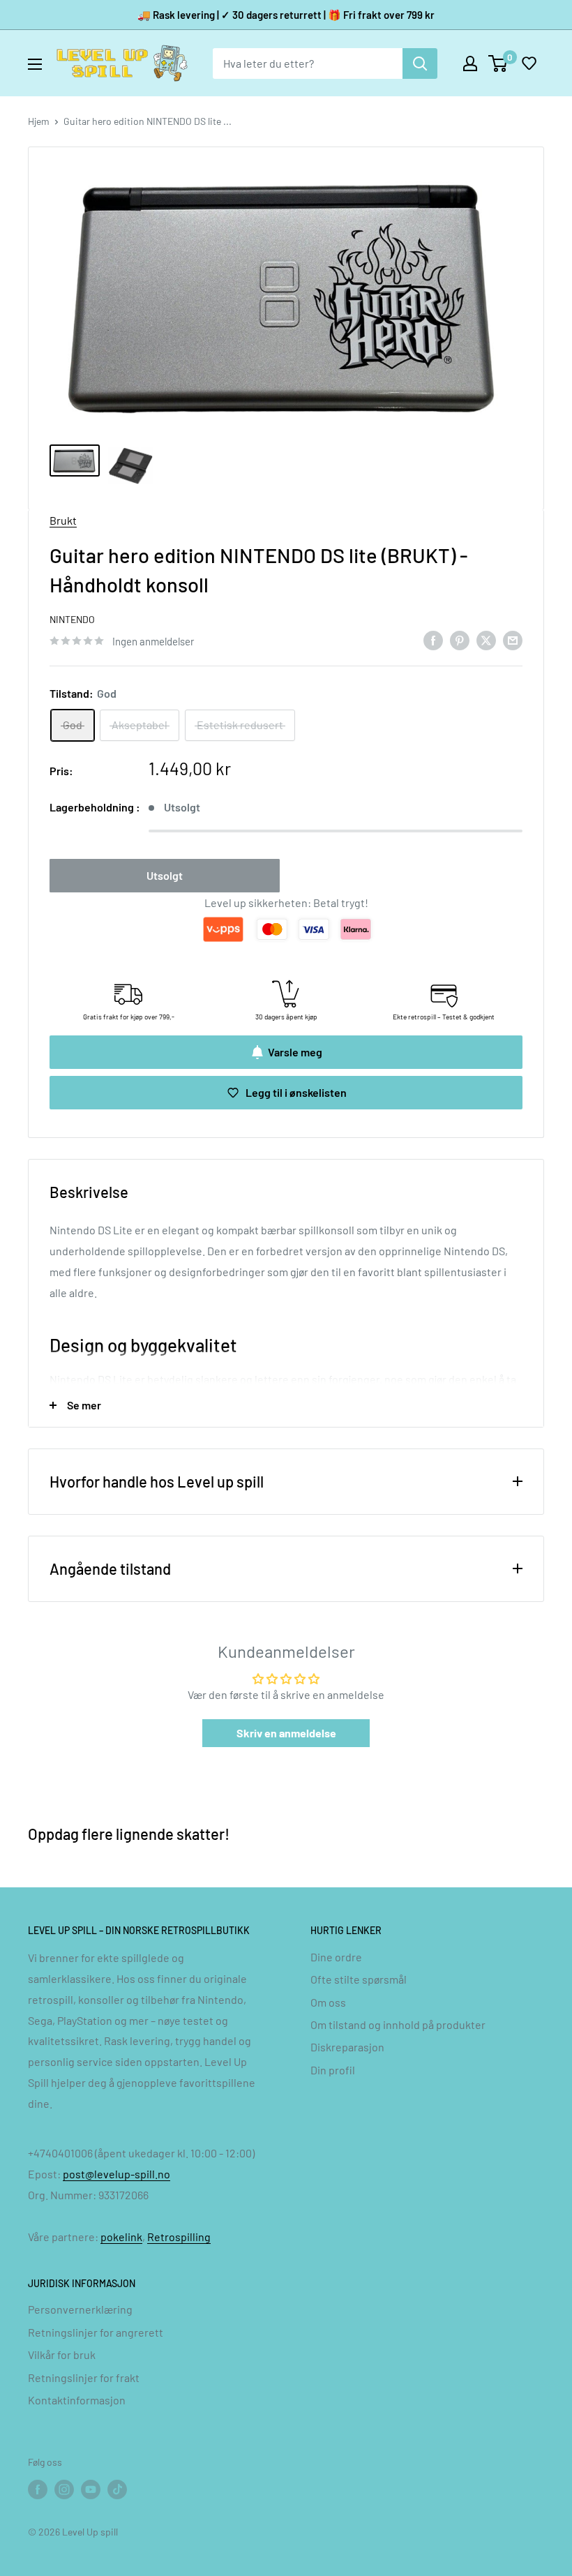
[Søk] (420, 63)
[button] (529, 63)
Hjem (39, 121)
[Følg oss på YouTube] (91, 2489)
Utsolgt (165, 875)
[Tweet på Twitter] (486, 639)
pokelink (121, 2237)
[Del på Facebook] (433, 639)
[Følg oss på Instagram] (64, 2489)
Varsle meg (295, 1052)
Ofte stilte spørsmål (359, 1979)
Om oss (328, 2002)
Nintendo (72, 619)
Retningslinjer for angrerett (96, 2332)
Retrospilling (179, 2237)
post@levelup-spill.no (116, 2174)
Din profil (333, 2070)
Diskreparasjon (347, 2047)
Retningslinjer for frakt (84, 2377)
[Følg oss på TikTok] (117, 2489)
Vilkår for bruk (62, 2354)
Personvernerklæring (80, 2309)
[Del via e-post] (513, 639)
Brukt (63, 520)
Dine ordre (336, 1957)
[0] (498, 63)
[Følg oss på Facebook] (38, 2489)
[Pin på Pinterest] (460, 639)
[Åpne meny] (35, 64)
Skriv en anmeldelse (286, 1733)
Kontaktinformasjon (77, 2400)
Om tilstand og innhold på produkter (398, 2024)
